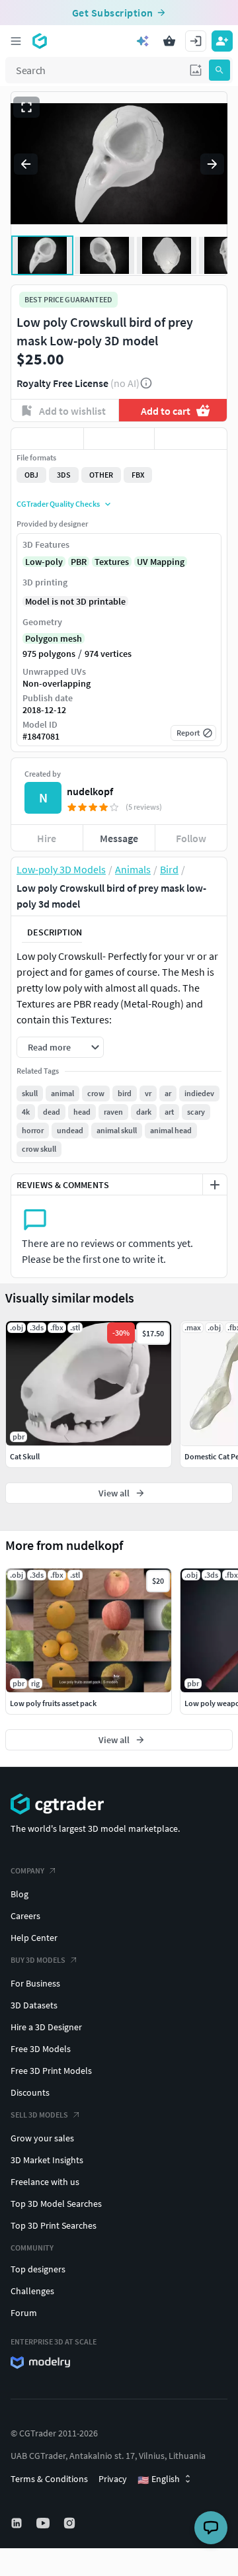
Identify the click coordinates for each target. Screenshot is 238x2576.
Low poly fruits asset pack (53, 1703)
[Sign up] (222, 41)
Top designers (38, 2269)
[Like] (47, 439)
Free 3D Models (41, 2049)
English (159, 2479)
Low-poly (44, 562)
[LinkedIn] (18, 2523)
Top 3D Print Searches (54, 2225)
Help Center (34, 1938)
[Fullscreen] (26, 107)
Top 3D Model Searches (56, 2204)
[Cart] (169, 41)
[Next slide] (212, 164)
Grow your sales (42, 2138)
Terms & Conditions (49, 2479)
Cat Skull (25, 1456)
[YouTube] (44, 2523)
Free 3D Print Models (51, 2071)
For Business (35, 1983)
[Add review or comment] (215, 1185)
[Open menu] (16, 41)
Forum (24, 2313)
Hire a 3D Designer (46, 2027)
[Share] (191, 439)
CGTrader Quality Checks (58, 504)
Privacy (113, 2479)
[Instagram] (71, 2523)
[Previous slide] (26, 164)
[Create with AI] (143, 41)
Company (27, 1870)
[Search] (219, 70)
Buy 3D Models (38, 1960)
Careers (25, 1916)
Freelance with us (45, 2182)
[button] (196, 70)
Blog (20, 1894)
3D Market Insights (47, 2160)
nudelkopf (90, 791)
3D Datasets (34, 2005)
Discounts (30, 2092)
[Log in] (196, 41)
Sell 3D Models (39, 2115)
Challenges (32, 2291)
